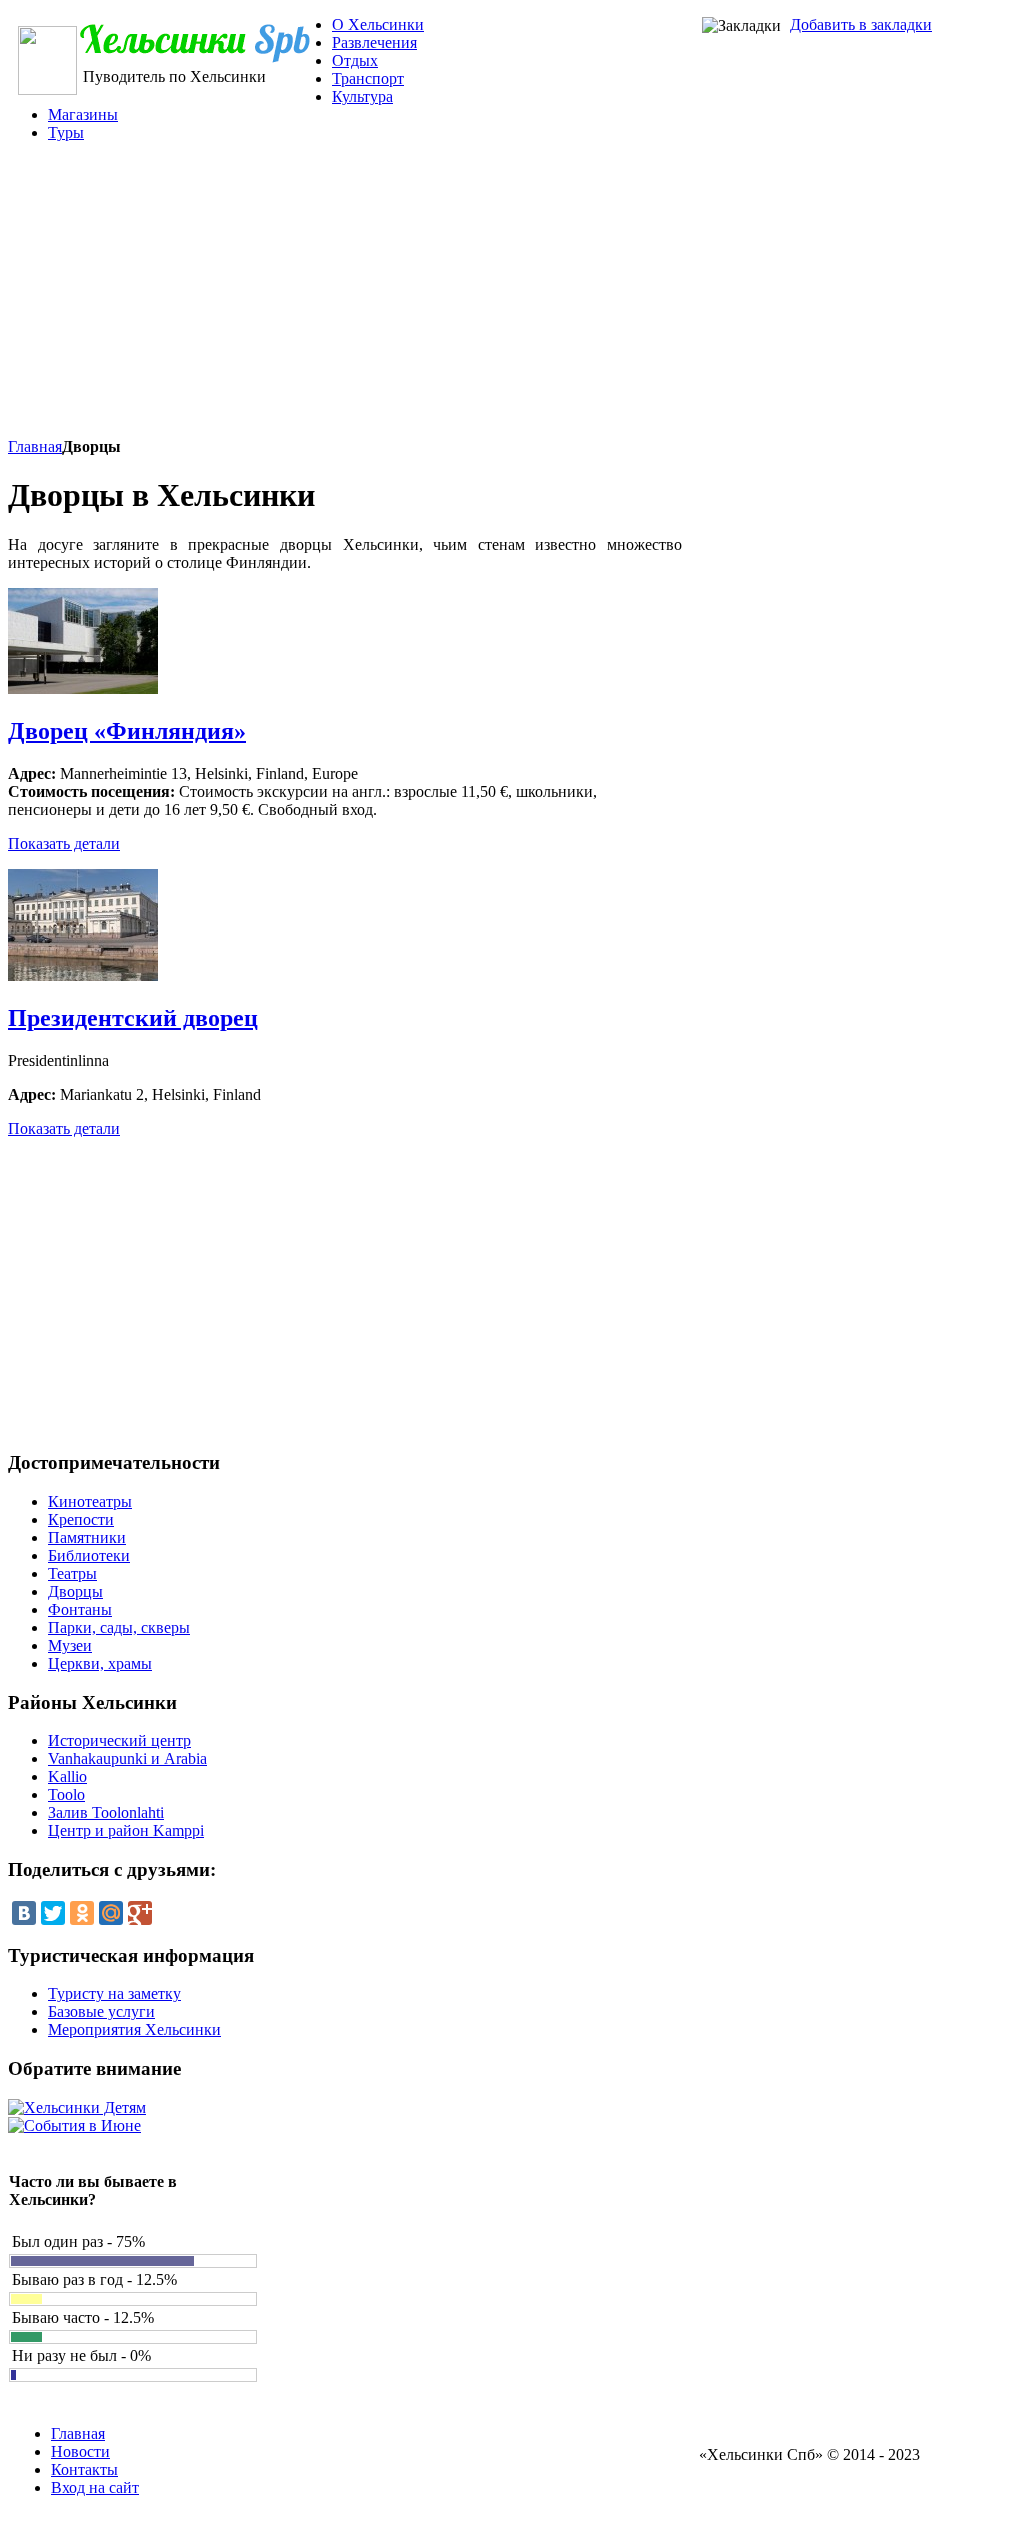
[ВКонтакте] (24, 1913)
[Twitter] (53, 1913)
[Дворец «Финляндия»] (83, 688)
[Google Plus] (140, 1913)
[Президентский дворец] (83, 975)
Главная (35, 446)
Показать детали (64, 843)
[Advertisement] (470, 298)
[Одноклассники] (82, 1913)
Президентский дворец (133, 1018)
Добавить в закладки (861, 24)
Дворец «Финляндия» (127, 731)
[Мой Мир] (111, 1913)
